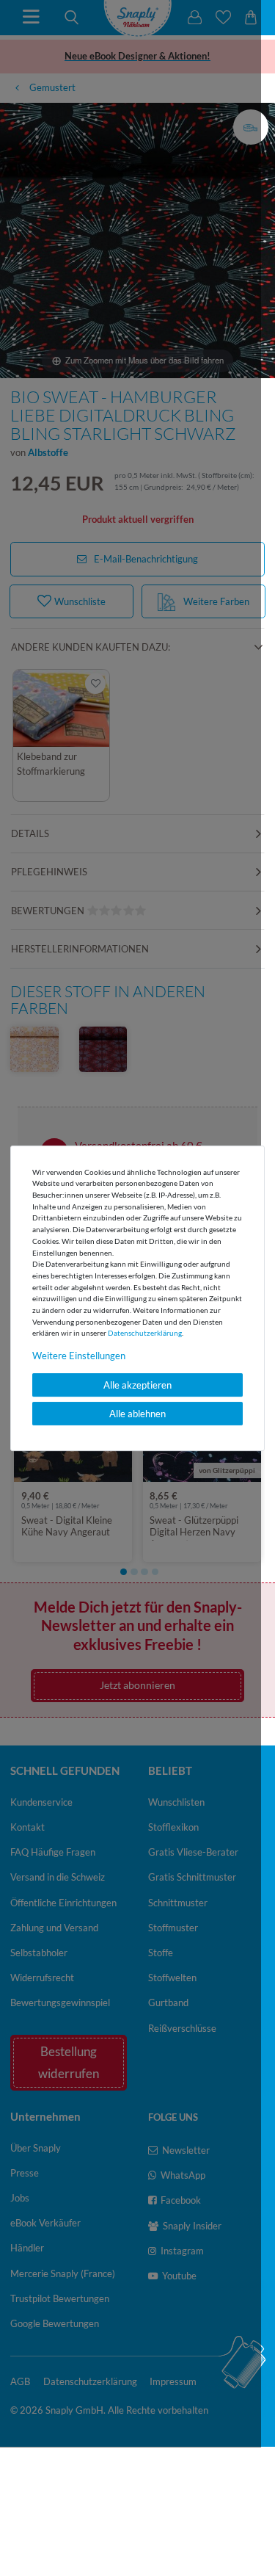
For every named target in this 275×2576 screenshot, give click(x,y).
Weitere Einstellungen (79, 1356)
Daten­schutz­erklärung (145, 1333)
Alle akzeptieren (137, 1385)
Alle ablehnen (137, 1414)
